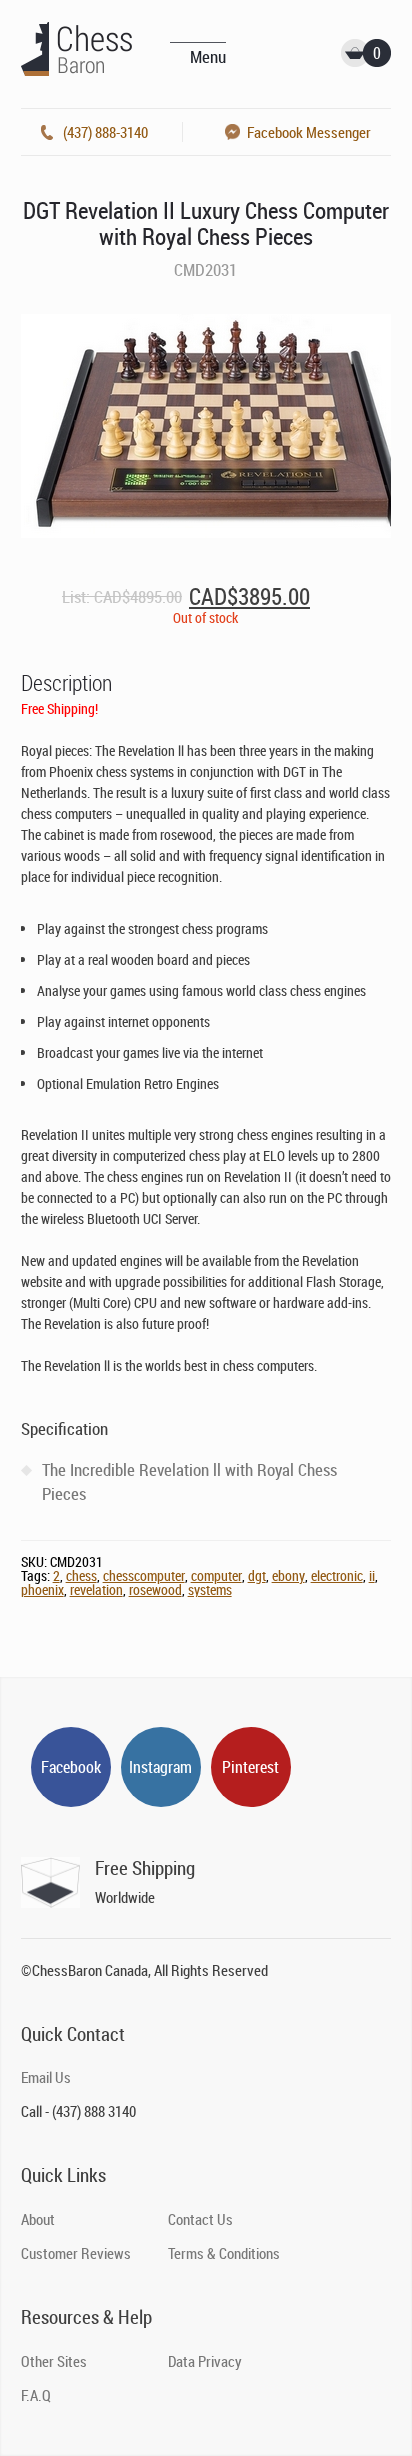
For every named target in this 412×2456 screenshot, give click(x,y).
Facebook (71, 1767)
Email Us (46, 2077)
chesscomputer (144, 1575)
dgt (257, 1575)
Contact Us (200, 2219)
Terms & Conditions (224, 2253)
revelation (96, 1589)
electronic (337, 1575)
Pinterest (250, 1767)
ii (372, 1575)
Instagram (160, 1767)
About (38, 2219)
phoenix (42, 1589)
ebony (288, 1575)
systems (210, 1589)
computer (216, 1575)
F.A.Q (36, 2395)
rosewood (155, 1589)
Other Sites (54, 2361)
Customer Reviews (76, 2253)
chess (81, 1575)
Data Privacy (205, 2361)
